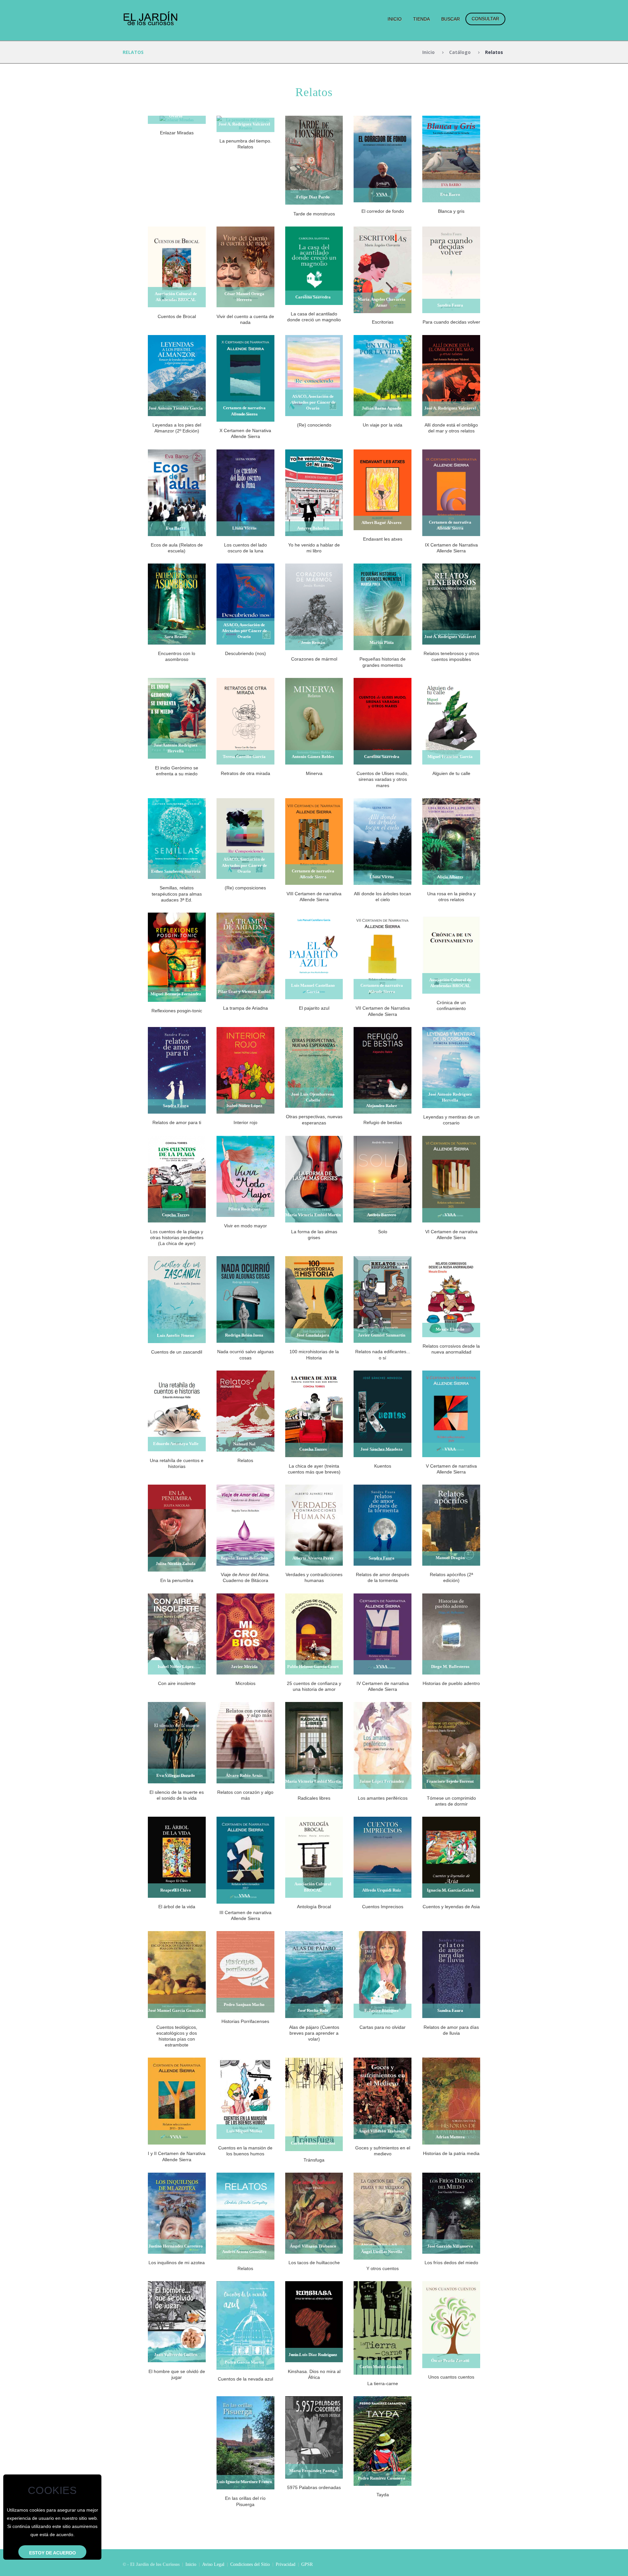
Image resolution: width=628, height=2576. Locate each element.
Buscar (451, 19)
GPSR (307, 2564)
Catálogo (460, 52)
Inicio (395, 19)
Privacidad (286, 2564)
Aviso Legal (213, 2564)
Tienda (421, 19)
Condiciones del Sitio (250, 2564)
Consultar (485, 19)
